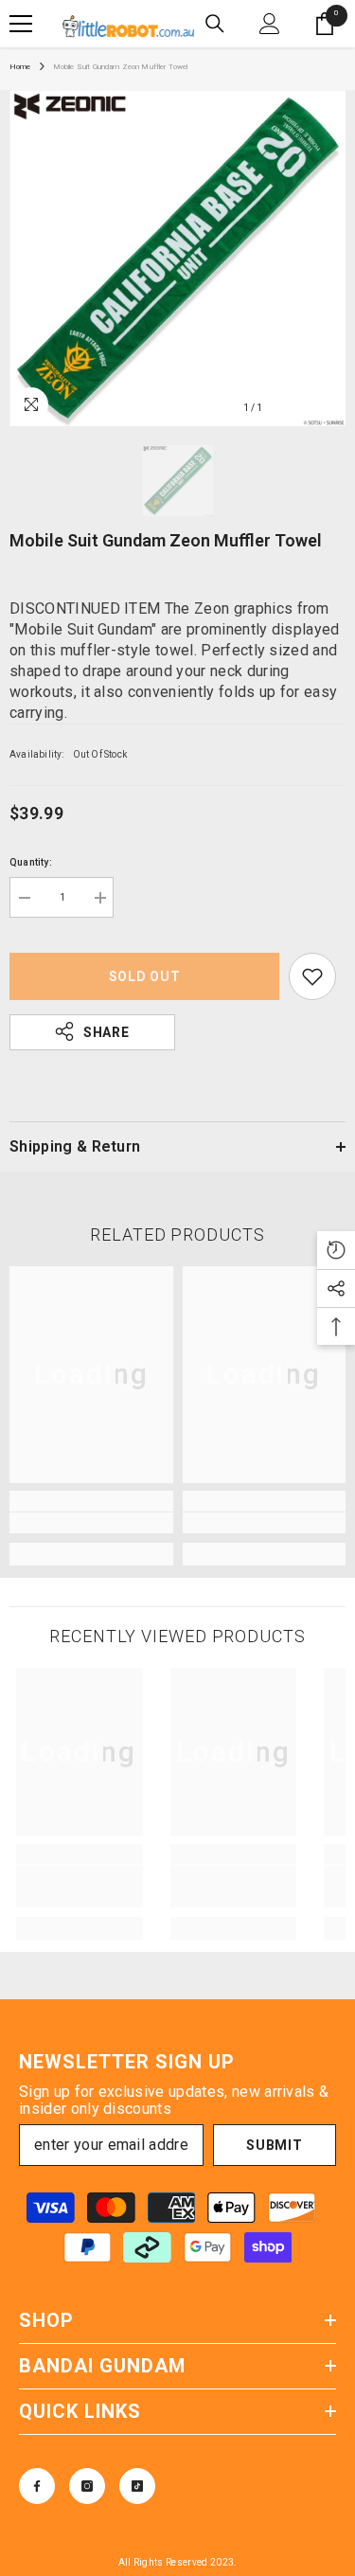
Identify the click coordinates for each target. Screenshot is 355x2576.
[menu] (21, 24)
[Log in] (270, 24)
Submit (274, 2145)
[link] (91, 1523)
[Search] (215, 24)
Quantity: (31, 862)
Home (20, 67)
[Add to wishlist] (312, 976)
